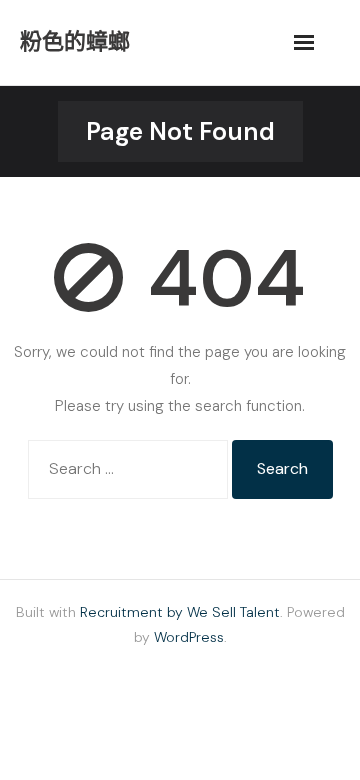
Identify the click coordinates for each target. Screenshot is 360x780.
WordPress (189, 637)
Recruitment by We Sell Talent (180, 612)
